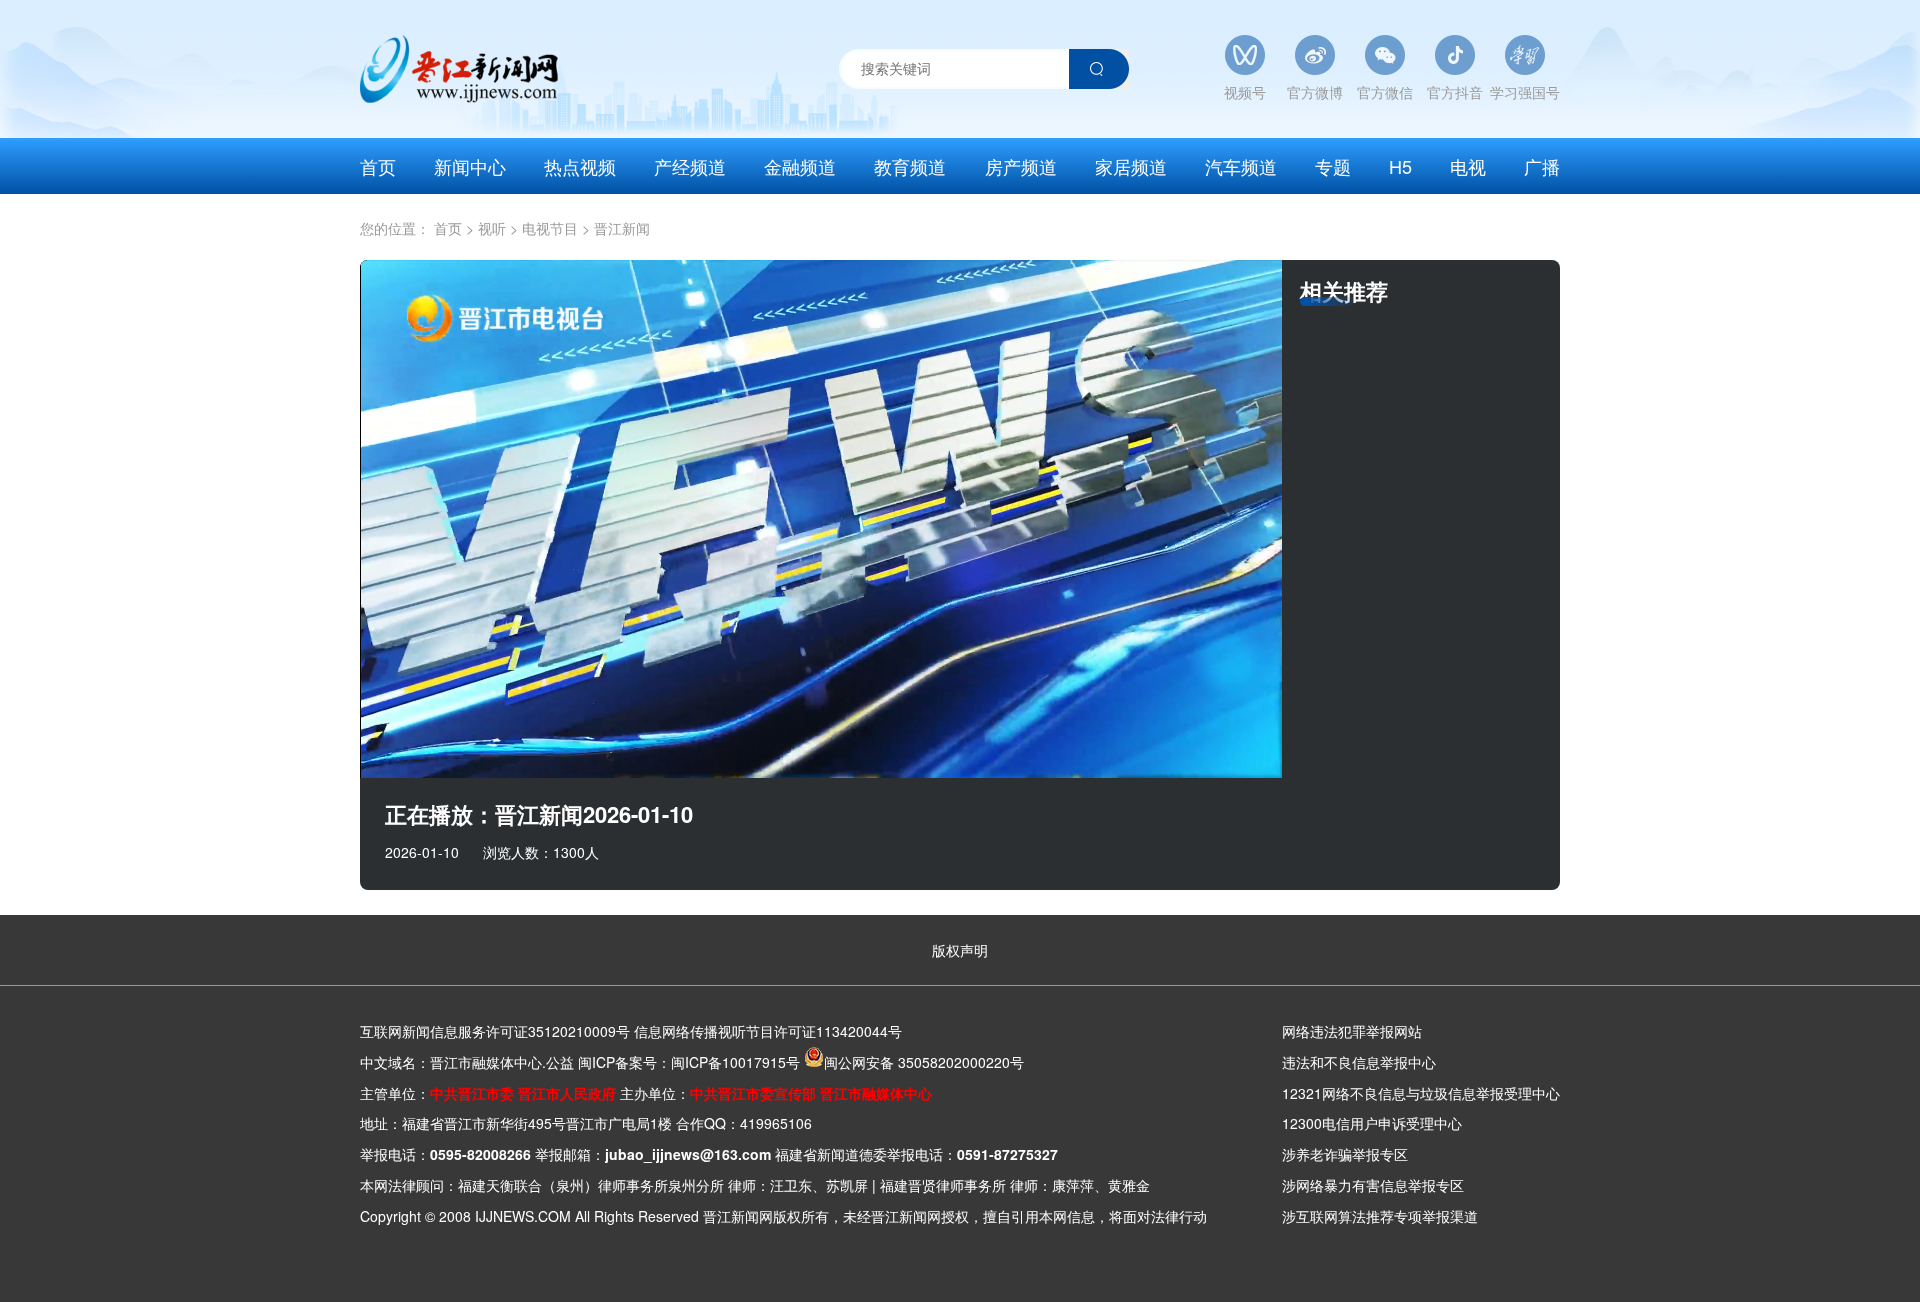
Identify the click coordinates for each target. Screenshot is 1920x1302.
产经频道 (690, 166)
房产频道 (1021, 166)
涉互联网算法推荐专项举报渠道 (1380, 1216)
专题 (1333, 166)
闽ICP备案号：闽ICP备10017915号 (689, 1062)
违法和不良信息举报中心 (1359, 1062)
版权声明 (960, 950)
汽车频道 (1241, 166)
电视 (1468, 166)
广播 (1542, 166)
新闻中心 (470, 166)
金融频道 (800, 166)
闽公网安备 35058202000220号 (924, 1062)
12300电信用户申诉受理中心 (1372, 1123)
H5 (1400, 166)
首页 (378, 166)
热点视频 (580, 166)
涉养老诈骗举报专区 (1345, 1154)
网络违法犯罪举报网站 (1352, 1031)
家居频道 (1131, 166)
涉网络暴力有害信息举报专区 (1373, 1185)
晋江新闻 (622, 228)
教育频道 (910, 166)
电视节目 (556, 228)
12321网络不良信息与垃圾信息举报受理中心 (1421, 1093)
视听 (498, 228)
